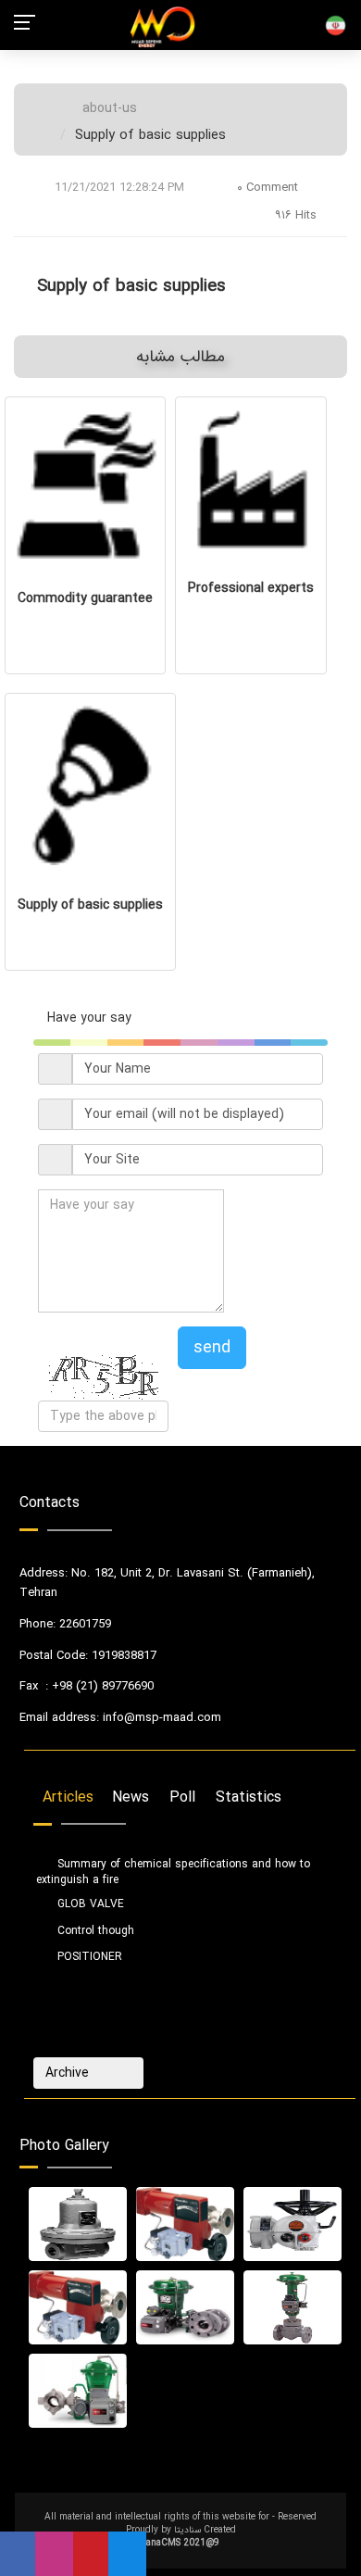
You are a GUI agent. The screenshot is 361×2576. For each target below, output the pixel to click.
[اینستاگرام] (54, 2554)
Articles (68, 1798)
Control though (94, 1924)
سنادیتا (187, 2530)
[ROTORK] (293, 2224)
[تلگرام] (127, 2554)
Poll (182, 1798)
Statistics (249, 1798)
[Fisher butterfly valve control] (185, 2307)
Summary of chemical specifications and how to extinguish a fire (173, 1866)
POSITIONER (88, 1951)
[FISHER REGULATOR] (78, 2224)
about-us (110, 108)
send (212, 1348)
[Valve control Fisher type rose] (293, 2307)
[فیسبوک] (18, 2554)
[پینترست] (91, 2554)
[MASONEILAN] (185, 2224)
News (131, 1798)
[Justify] (122, 2073)
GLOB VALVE (89, 1898)
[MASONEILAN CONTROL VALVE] (78, 2307)
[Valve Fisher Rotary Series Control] (78, 2391)
